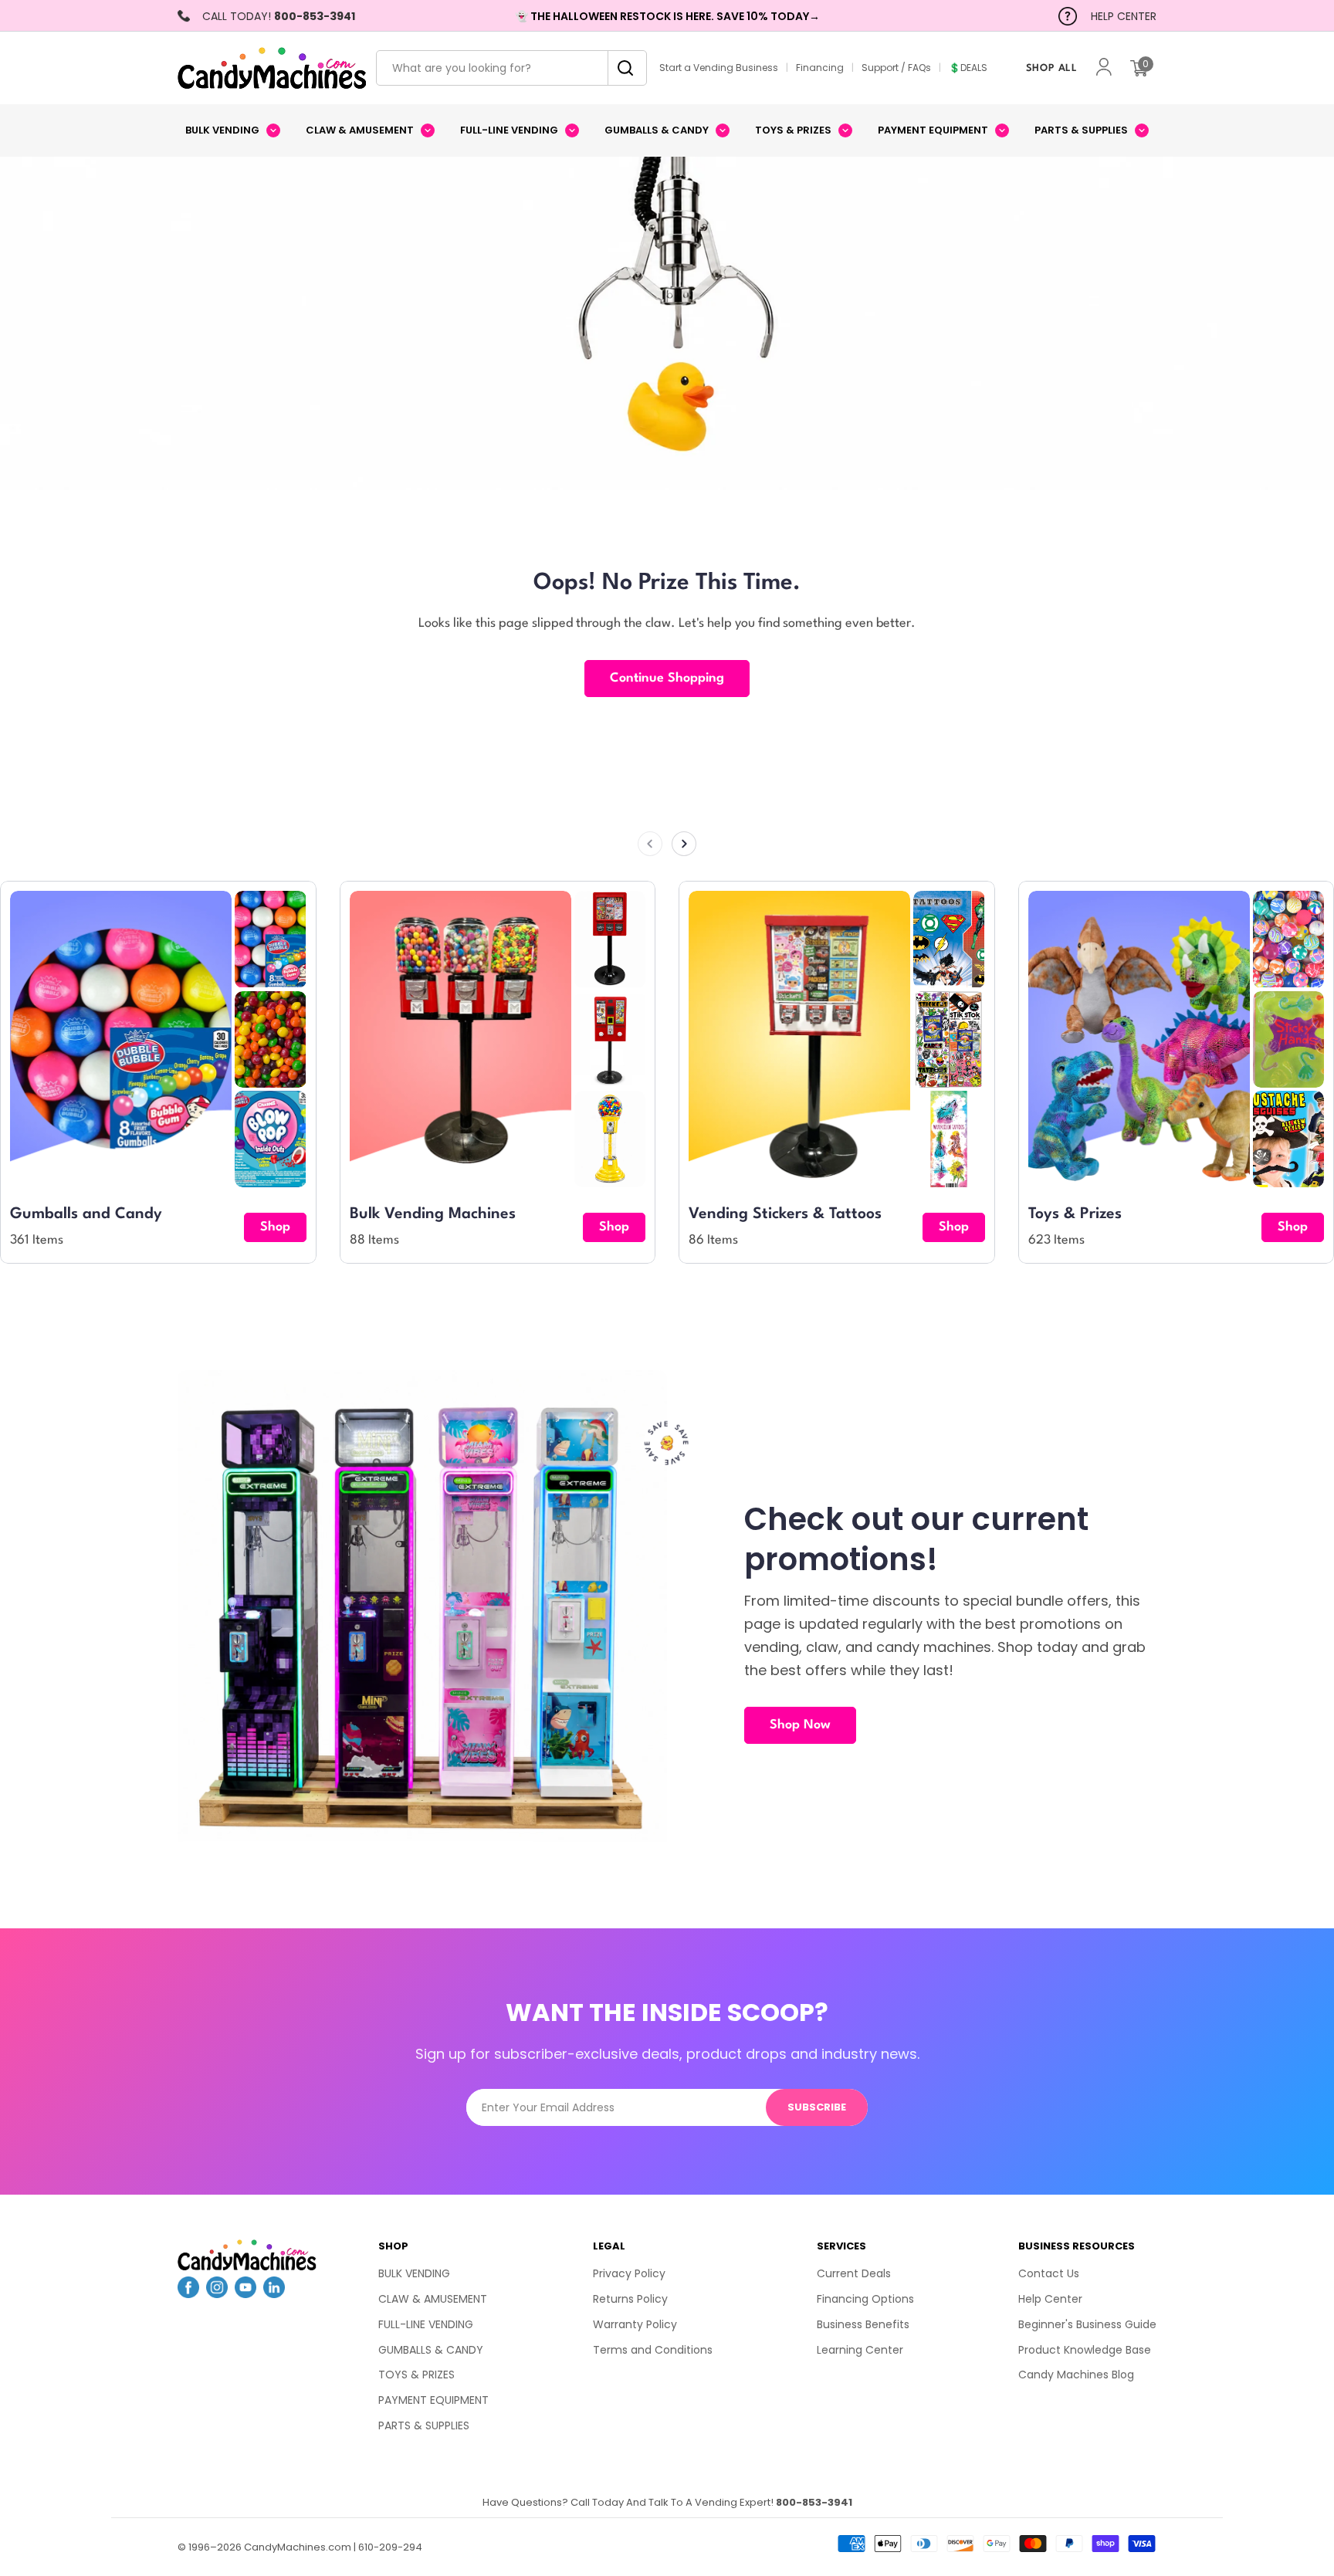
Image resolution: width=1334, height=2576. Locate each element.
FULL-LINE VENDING (426, 2324)
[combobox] (511, 68)
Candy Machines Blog (1076, 2375)
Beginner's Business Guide (1087, 2324)
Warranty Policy (635, 2324)
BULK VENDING (414, 2273)
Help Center (1050, 2299)
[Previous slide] (650, 844)
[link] (270, 939)
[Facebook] (188, 2293)
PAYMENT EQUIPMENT (433, 2400)
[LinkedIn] (274, 2293)
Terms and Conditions (653, 2350)
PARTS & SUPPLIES (424, 2425)
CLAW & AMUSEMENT (433, 2299)
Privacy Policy (629, 2273)
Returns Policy (630, 2299)
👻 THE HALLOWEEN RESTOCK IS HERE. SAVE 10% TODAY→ (667, 16)
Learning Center (860, 2350)
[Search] (621, 68)
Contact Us (1049, 2273)
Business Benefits (863, 2324)
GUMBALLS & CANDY (431, 2350)
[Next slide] (684, 844)
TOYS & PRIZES (416, 2375)
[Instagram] (217, 2293)
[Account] (1104, 68)
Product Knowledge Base (1085, 2350)
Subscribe (817, 2107)
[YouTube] (245, 2293)
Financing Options (865, 2299)
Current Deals (854, 2273)
